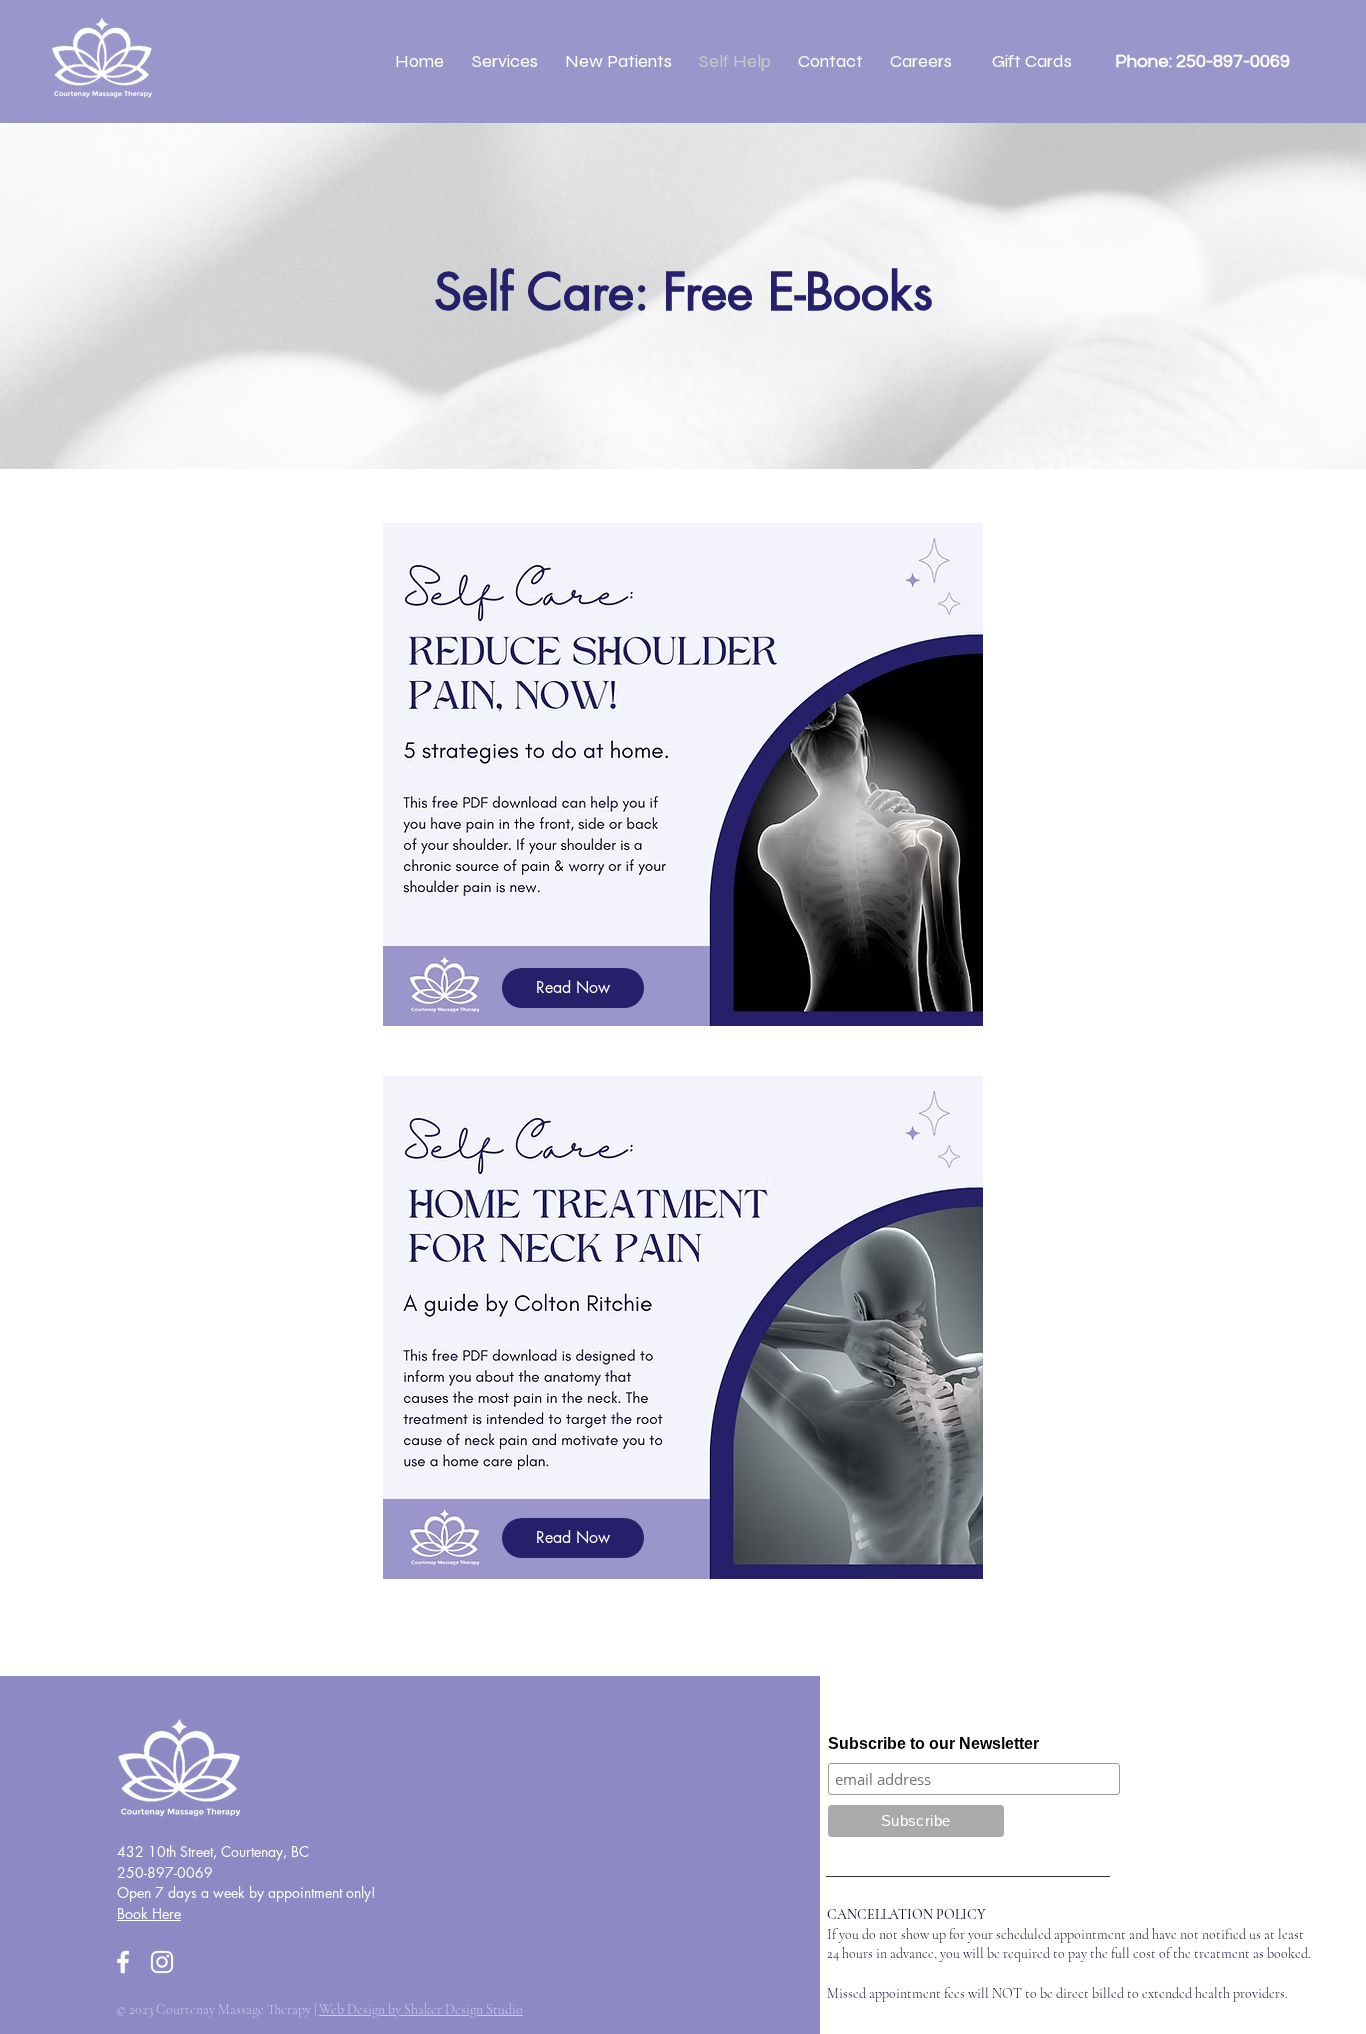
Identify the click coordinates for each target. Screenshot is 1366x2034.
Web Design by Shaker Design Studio (421, 2009)
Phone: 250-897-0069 (1200, 61)
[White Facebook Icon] (123, 1962)
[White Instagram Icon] (162, 1962)
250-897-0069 (165, 1872)
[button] (504, 61)
